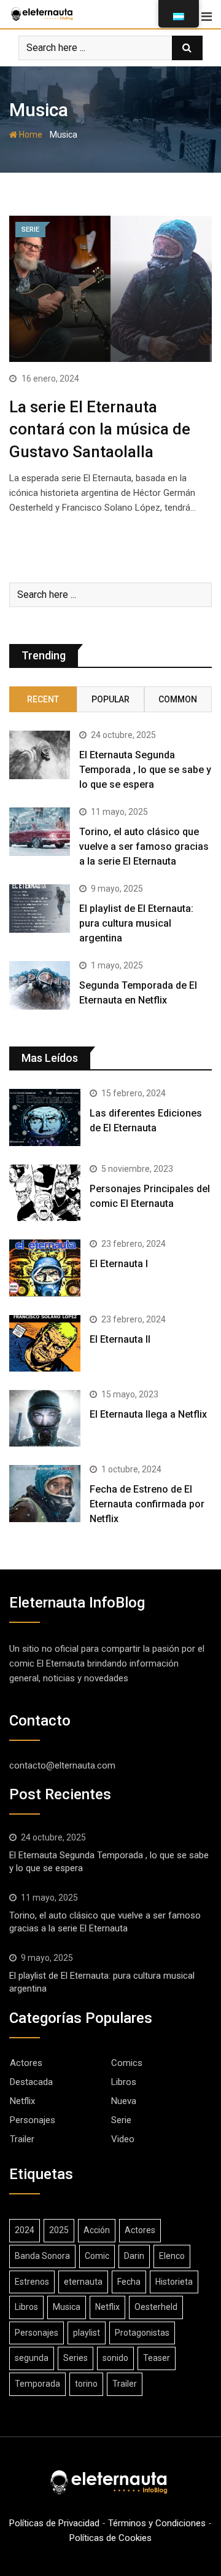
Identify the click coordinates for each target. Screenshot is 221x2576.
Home (30, 135)
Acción (97, 2230)
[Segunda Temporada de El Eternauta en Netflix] (40, 985)
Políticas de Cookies (110, 2538)
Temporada (37, 2384)
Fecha (129, 2282)
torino (86, 2384)
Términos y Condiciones (157, 2523)
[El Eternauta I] (45, 1268)
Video (123, 2139)
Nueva (124, 2101)
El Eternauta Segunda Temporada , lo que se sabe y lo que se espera (145, 770)
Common (178, 699)
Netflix (22, 2101)
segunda (32, 2358)
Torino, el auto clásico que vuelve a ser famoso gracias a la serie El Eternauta (144, 846)
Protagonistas (142, 2333)
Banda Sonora (42, 2256)
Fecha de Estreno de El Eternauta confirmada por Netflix (147, 1504)
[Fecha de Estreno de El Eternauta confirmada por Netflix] (45, 1493)
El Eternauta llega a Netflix (148, 1414)
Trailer (22, 2139)
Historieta (174, 2282)
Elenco (172, 2256)
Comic (97, 2256)
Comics (127, 2063)
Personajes (33, 2120)
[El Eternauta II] (45, 1343)
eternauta (83, 2282)
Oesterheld (156, 2307)
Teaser (157, 2358)
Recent (43, 699)
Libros (124, 2082)
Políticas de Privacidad (54, 2523)
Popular (110, 699)
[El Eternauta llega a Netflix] (45, 1418)
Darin (134, 2256)
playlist (87, 2333)
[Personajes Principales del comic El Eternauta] (45, 1193)
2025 (59, 2230)
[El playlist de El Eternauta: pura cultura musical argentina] (40, 909)
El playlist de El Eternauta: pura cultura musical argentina (136, 923)
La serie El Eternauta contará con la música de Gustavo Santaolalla (100, 429)
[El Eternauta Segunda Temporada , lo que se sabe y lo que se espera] (40, 755)
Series (76, 2358)
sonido (115, 2358)
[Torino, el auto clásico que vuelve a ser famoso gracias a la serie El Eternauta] (40, 832)
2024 (25, 2230)
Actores (26, 2063)
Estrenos (32, 2282)
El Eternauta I (119, 1264)
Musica (67, 2307)
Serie (121, 2120)
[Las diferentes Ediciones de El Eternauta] (45, 1117)
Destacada (31, 2082)
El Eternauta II (120, 1339)
